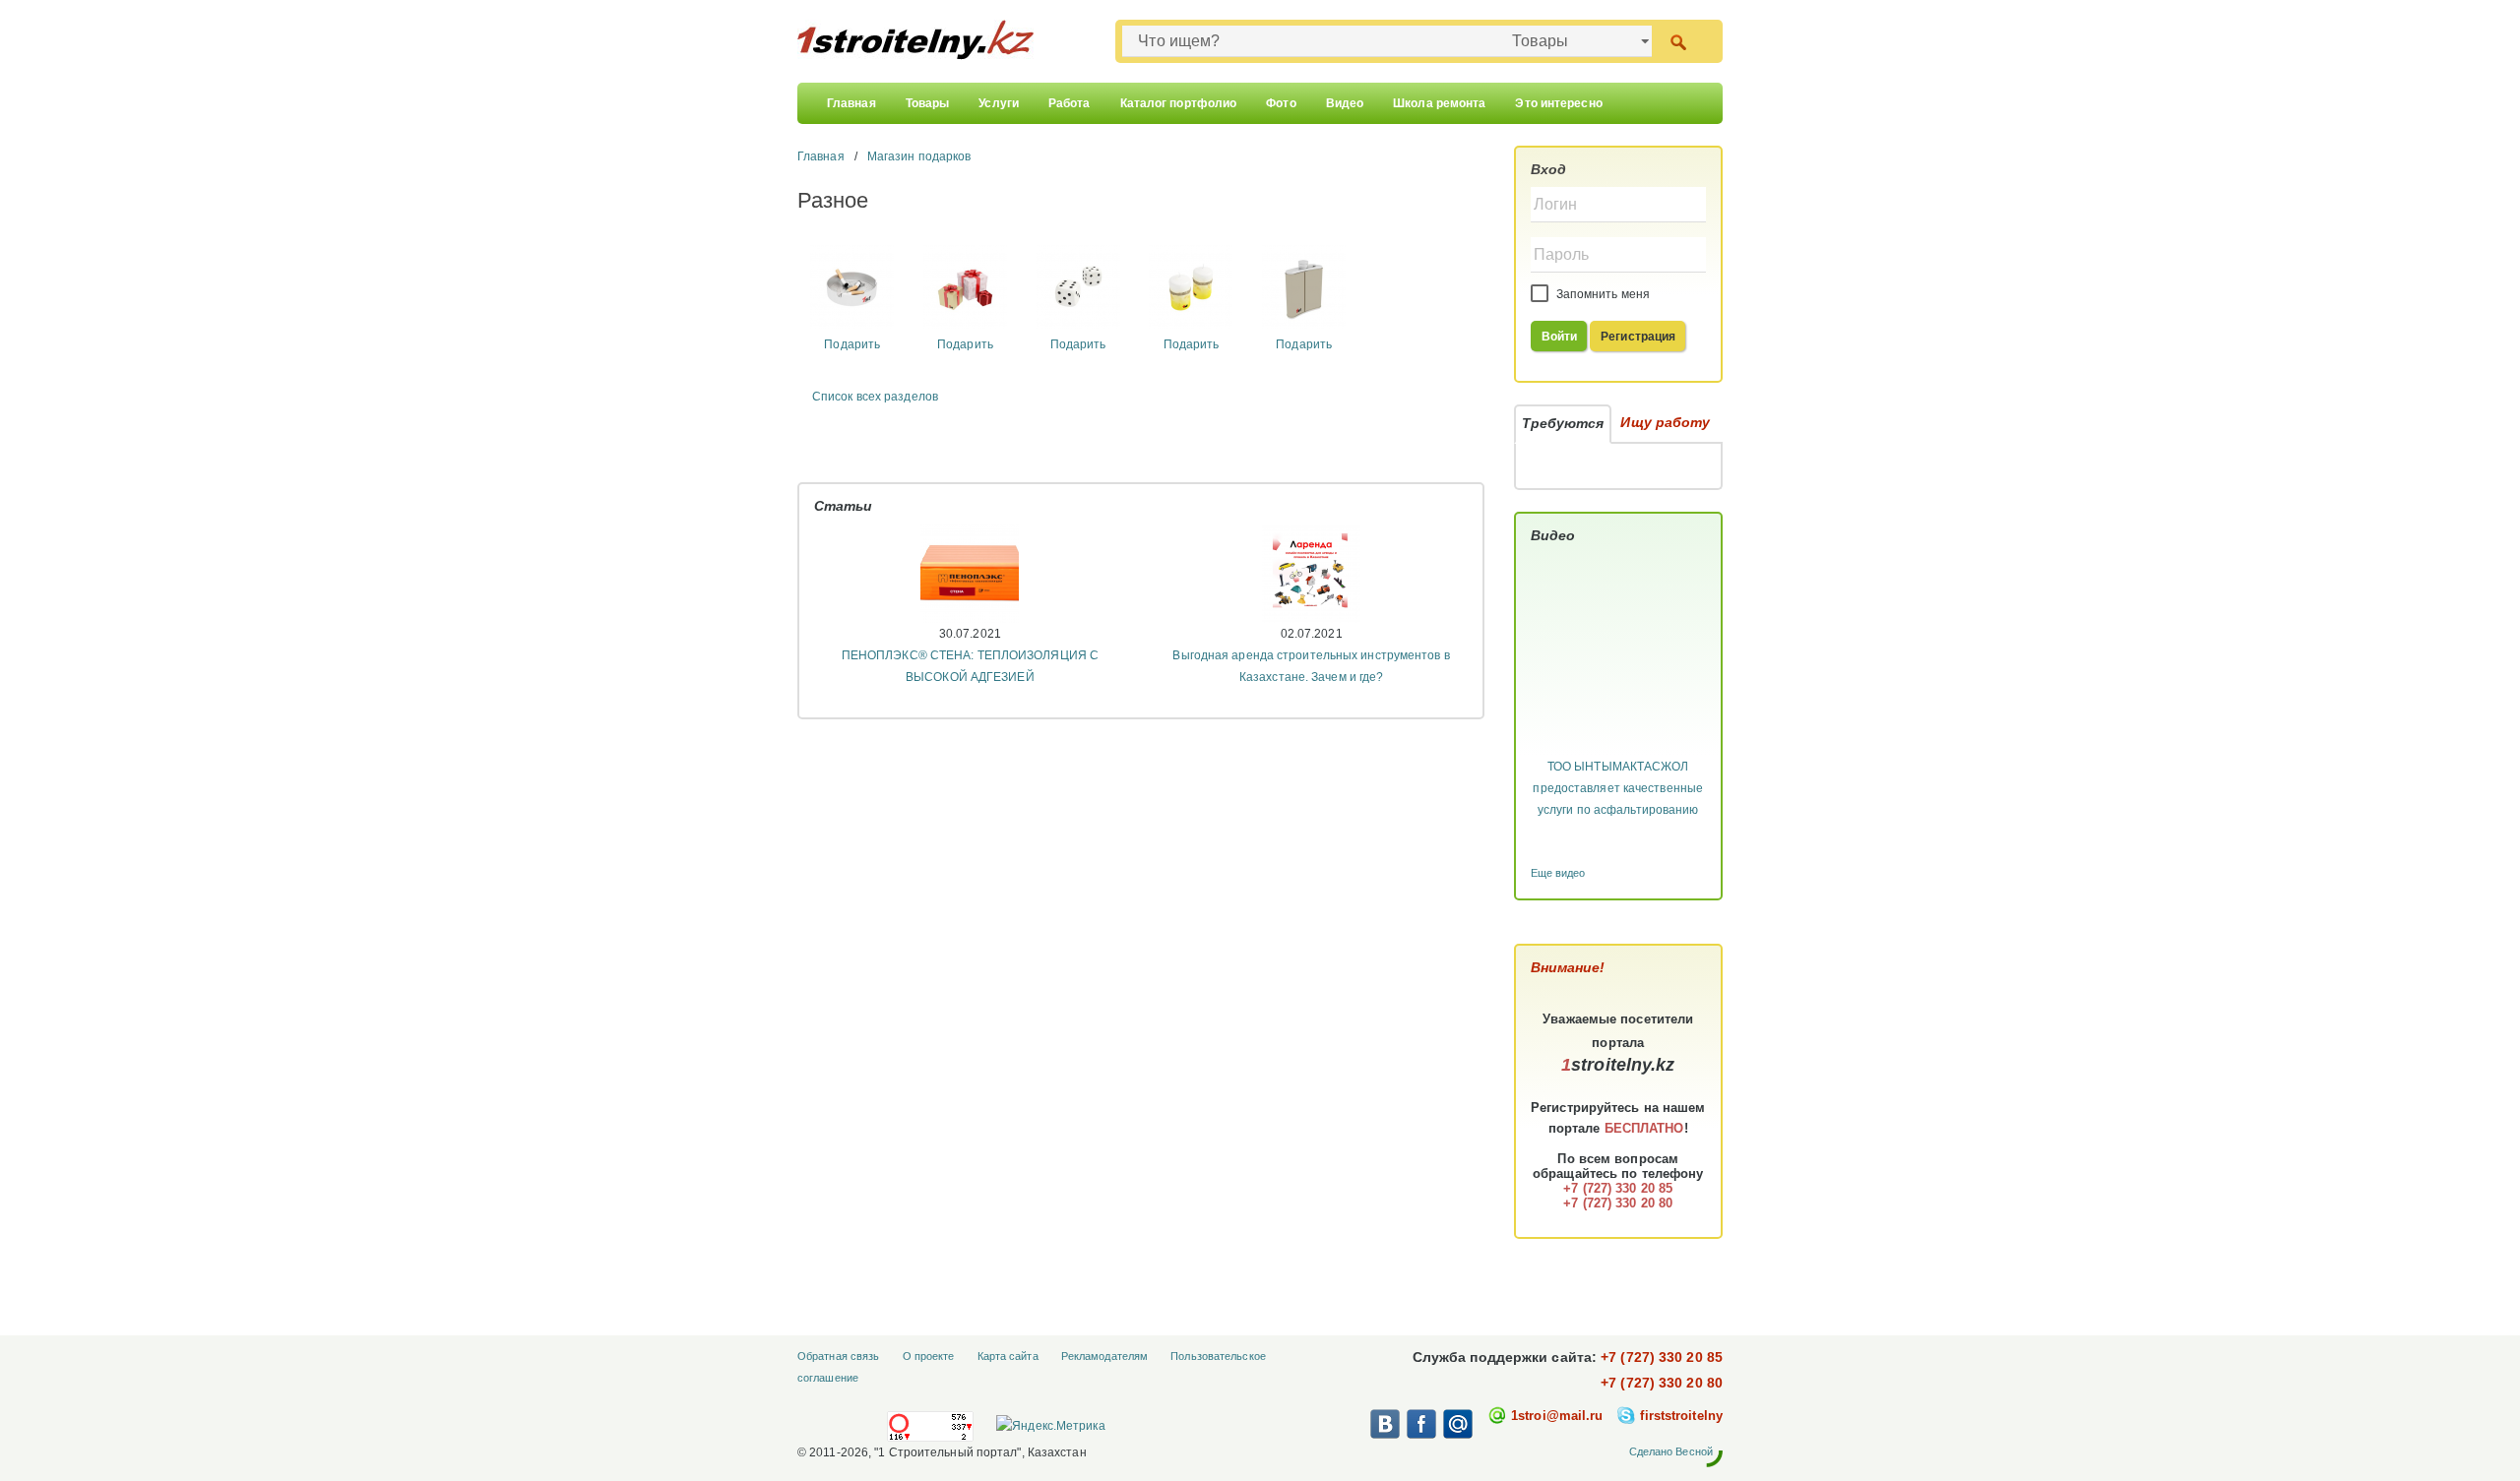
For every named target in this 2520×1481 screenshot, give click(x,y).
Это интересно (1558, 103)
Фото (1281, 103)
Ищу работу (1665, 422)
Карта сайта (1008, 1356)
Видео (1345, 103)
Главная (851, 103)
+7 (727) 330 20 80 (1662, 1383)
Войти (1560, 337)
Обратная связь (838, 1356)
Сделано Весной (1671, 1451)
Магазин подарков (919, 156)
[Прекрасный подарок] (965, 286)
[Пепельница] (852, 286)
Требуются (1563, 423)
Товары (928, 103)
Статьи (844, 506)
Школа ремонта (1439, 103)
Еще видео (1558, 873)
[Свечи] (1191, 286)
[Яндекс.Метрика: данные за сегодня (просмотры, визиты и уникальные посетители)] (1050, 1426)
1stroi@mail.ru (1557, 1416)
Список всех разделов (875, 397)
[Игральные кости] (1078, 286)
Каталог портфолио (1179, 103)
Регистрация (1638, 337)
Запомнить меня (1602, 294)
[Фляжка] (1304, 286)
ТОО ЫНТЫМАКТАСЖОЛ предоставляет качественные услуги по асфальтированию (1618, 788)
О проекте (929, 1356)
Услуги (999, 103)
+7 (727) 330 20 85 (1662, 1357)
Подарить (852, 344)
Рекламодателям (1104, 1356)
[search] (1678, 41)
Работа (1070, 103)
